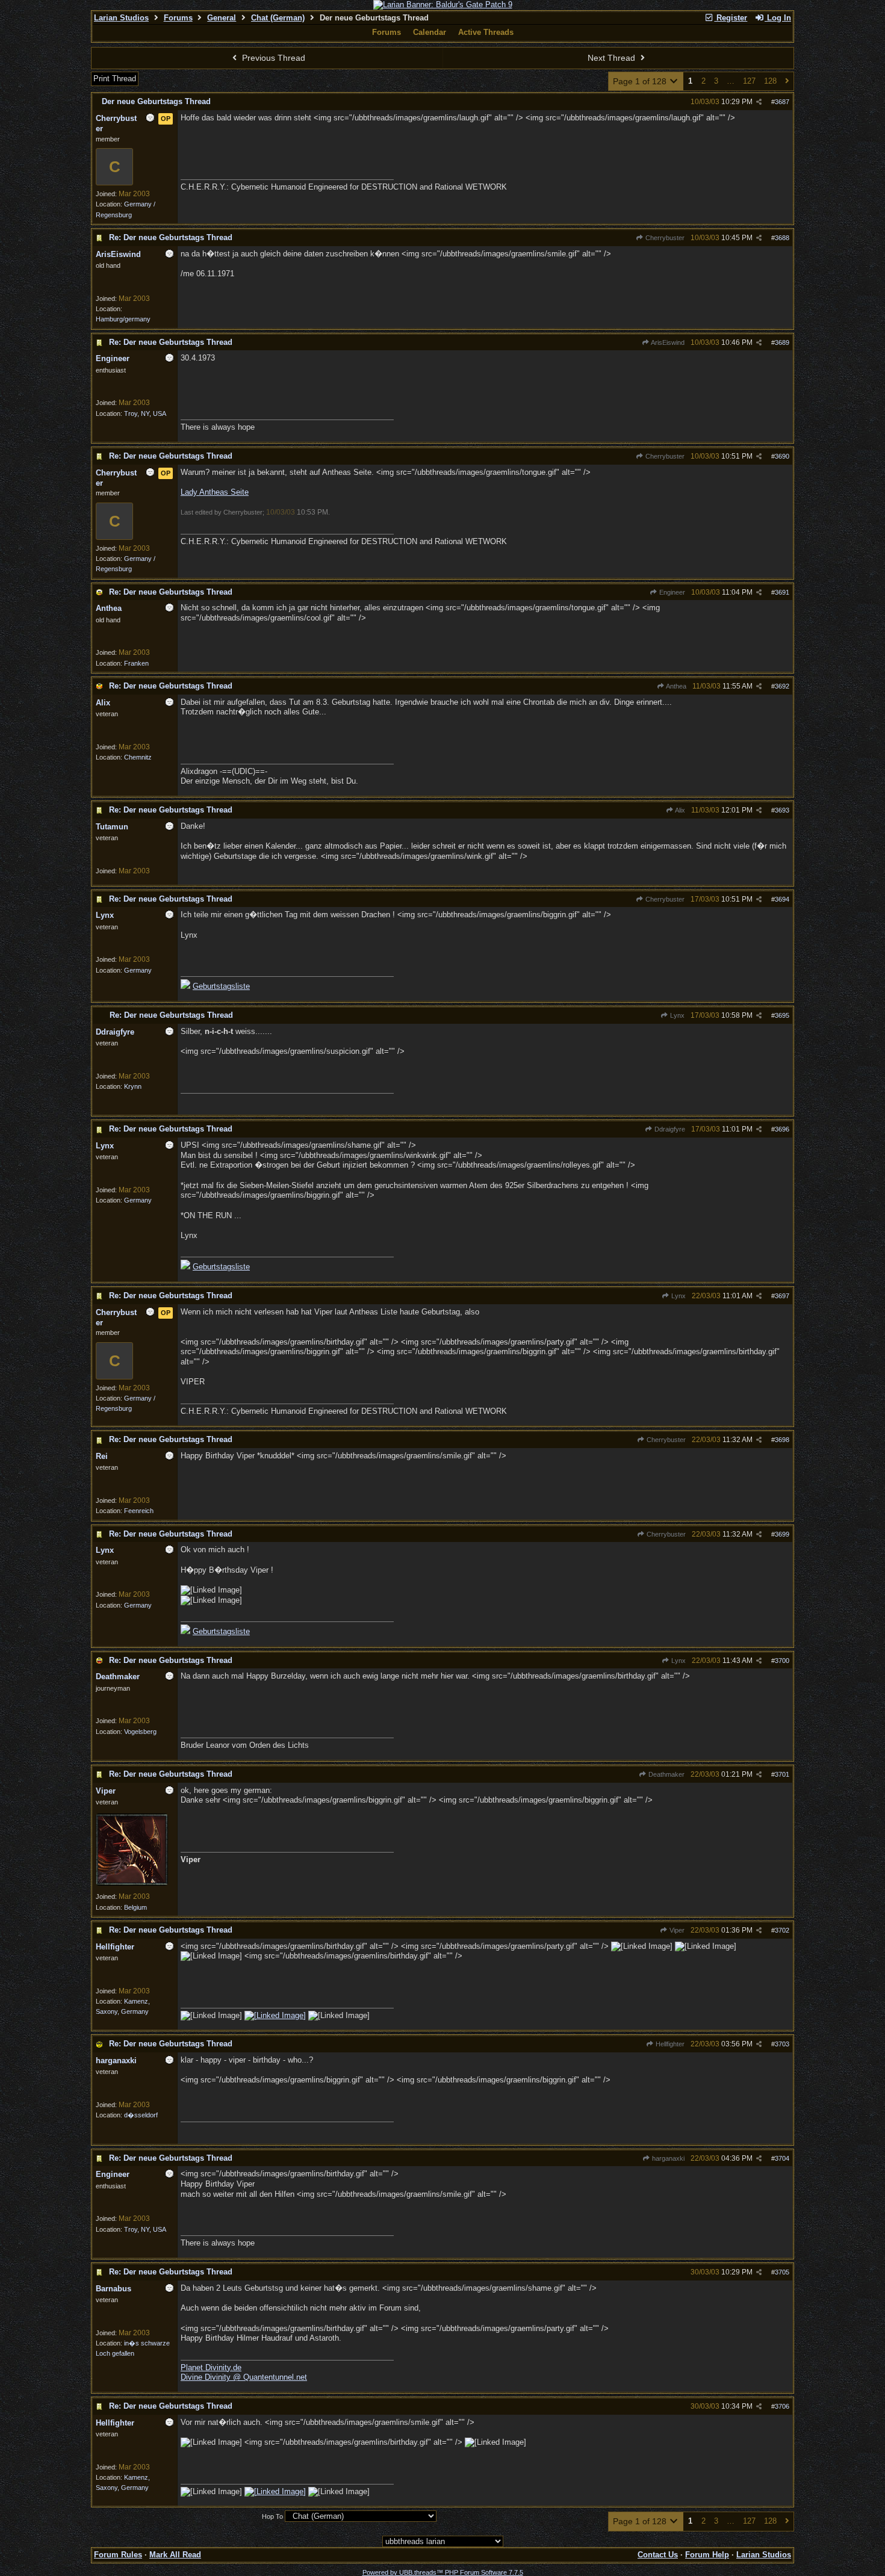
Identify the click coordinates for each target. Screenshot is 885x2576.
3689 (782, 342)
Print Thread (115, 79)
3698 (782, 1440)
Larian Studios (121, 18)
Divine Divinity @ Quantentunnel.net (244, 2377)
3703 (782, 2044)
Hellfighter (669, 2044)
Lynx (676, 1015)
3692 (782, 686)
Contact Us (658, 2555)
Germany (138, 970)
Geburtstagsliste (221, 986)
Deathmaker (666, 1774)
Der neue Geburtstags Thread (156, 101)
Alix (679, 810)
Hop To (272, 2516)
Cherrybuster (664, 238)
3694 (782, 899)
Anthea (675, 686)
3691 (782, 592)
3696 (782, 1129)
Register (731, 18)
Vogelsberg (140, 1732)
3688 (782, 238)
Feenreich (139, 1511)
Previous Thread (272, 58)
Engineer (671, 592)
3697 (782, 1296)
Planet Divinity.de (211, 2367)
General (222, 18)
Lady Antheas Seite (215, 492)
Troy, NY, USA (145, 413)
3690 (782, 456)
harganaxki (667, 2158)
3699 (782, 1534)
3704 (782, 2158)
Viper (676, 1930)
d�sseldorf (141, 2115)
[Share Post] (759, 102)
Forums (178, 18)
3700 (782, 1661)
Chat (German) (278, 18)
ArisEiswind (667, 342)
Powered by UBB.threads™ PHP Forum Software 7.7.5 (443, 2572)
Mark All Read (175, 2555)
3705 (782, 2272)
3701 (782, 1774)
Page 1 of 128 (641, 81)
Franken (136, 663)
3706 (782, 2406)
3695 (782, 1015)
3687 (782, 102)
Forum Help (707, 2555)
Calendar (430, 32)
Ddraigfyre (669, 1129)
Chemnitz (138, 757)
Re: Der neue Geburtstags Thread (171, 237)
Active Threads (486, 32)
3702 (782, 1930)
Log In (778, 18)
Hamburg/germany (123, 319)
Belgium (135, 1907)
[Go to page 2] (787, 82)
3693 (782, 810)
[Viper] (132, 1883)
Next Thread (613, 58)
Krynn (133, 1086)
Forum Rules (118, 2555)
